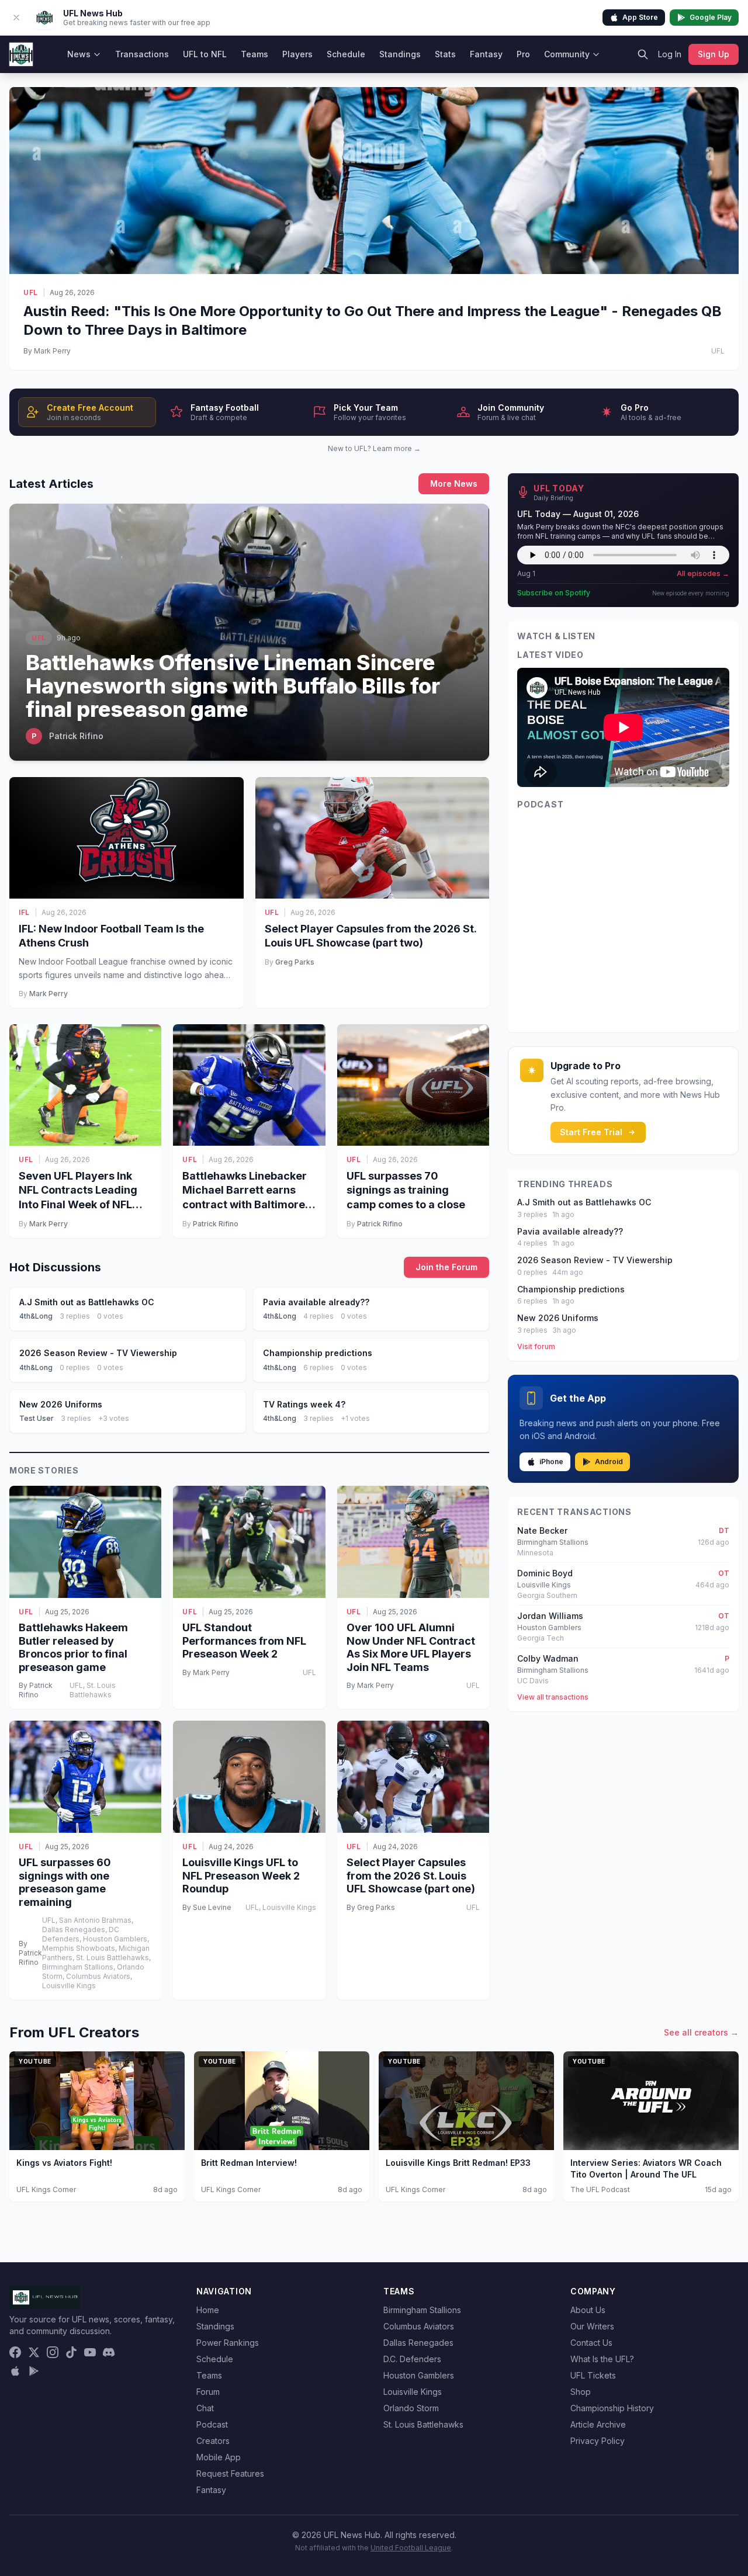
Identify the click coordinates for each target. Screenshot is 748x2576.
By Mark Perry (47, 351)
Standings (400, 54)
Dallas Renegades (418, 2343)
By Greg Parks (371, 1907)
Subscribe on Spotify (554, 593)
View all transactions (553, 1697)
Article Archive (598, 2424)
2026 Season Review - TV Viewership (595, 1260)
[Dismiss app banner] (16, 18)
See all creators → (701, 2032)
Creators (213, 2441)
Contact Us (591, 2343)
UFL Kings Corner (46, 2190)
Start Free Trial (591, 1132)
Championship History (612, 2408)
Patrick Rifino (216, 1224)
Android (609, 1462)
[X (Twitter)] (34, 2352)
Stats (445, 54)
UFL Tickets (593, 2375)
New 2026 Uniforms (558, 1318)
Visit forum (536, 1346)
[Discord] (109, 2352)
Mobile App (219, 2457)
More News (454, 483)
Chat (205, 2408)
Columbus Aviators (419, 2326)
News (79, 54)
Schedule (346, 54)
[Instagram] (53, 2352)
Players (297, 54)
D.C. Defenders (412, 2359)
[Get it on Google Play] (34, 2371)
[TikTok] (71, 2352)
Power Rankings (228, 2343)
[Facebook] (15, 2352)
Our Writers (592, 2326)
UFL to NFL (205, 54)
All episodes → (703, 573)
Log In (670, 54)
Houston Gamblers (419, 2375)
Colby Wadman (548, 1658)
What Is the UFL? (602, 2359)
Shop (581, 2392)
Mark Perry (49, 994)
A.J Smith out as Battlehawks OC (584, 1202)
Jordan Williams (550, 1616)
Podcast (212, 2424)
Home (208, 2310)
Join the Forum (446, 1267)
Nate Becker (542, 1530)
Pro (523, 54)
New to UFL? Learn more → (374, 448)
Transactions (142, 54)
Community (567, 54)
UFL (31, 292)
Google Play (711, 17)
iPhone (551, 1462)
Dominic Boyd (545, 1573)
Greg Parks (295, 962)
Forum (208, 2392)
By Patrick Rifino (36, 1690)
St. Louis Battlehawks (423, 2424)
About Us (588, 2310)
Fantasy (486, 54)
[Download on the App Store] (15, 2371)
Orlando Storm (411, 2408)
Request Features (230, 2473)
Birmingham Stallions (422, 2310)
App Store (640, 17)
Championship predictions (571, 1289)
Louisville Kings (413, 2392)
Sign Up (714, 54)
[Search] (643, 54)
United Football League (411, 2548)
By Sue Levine (207, 1907)
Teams (254, 54)
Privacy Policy (598, 2441)
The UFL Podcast (600, 2190)
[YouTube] (90, 2352)
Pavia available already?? (570, 1231)
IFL (24, 912)
